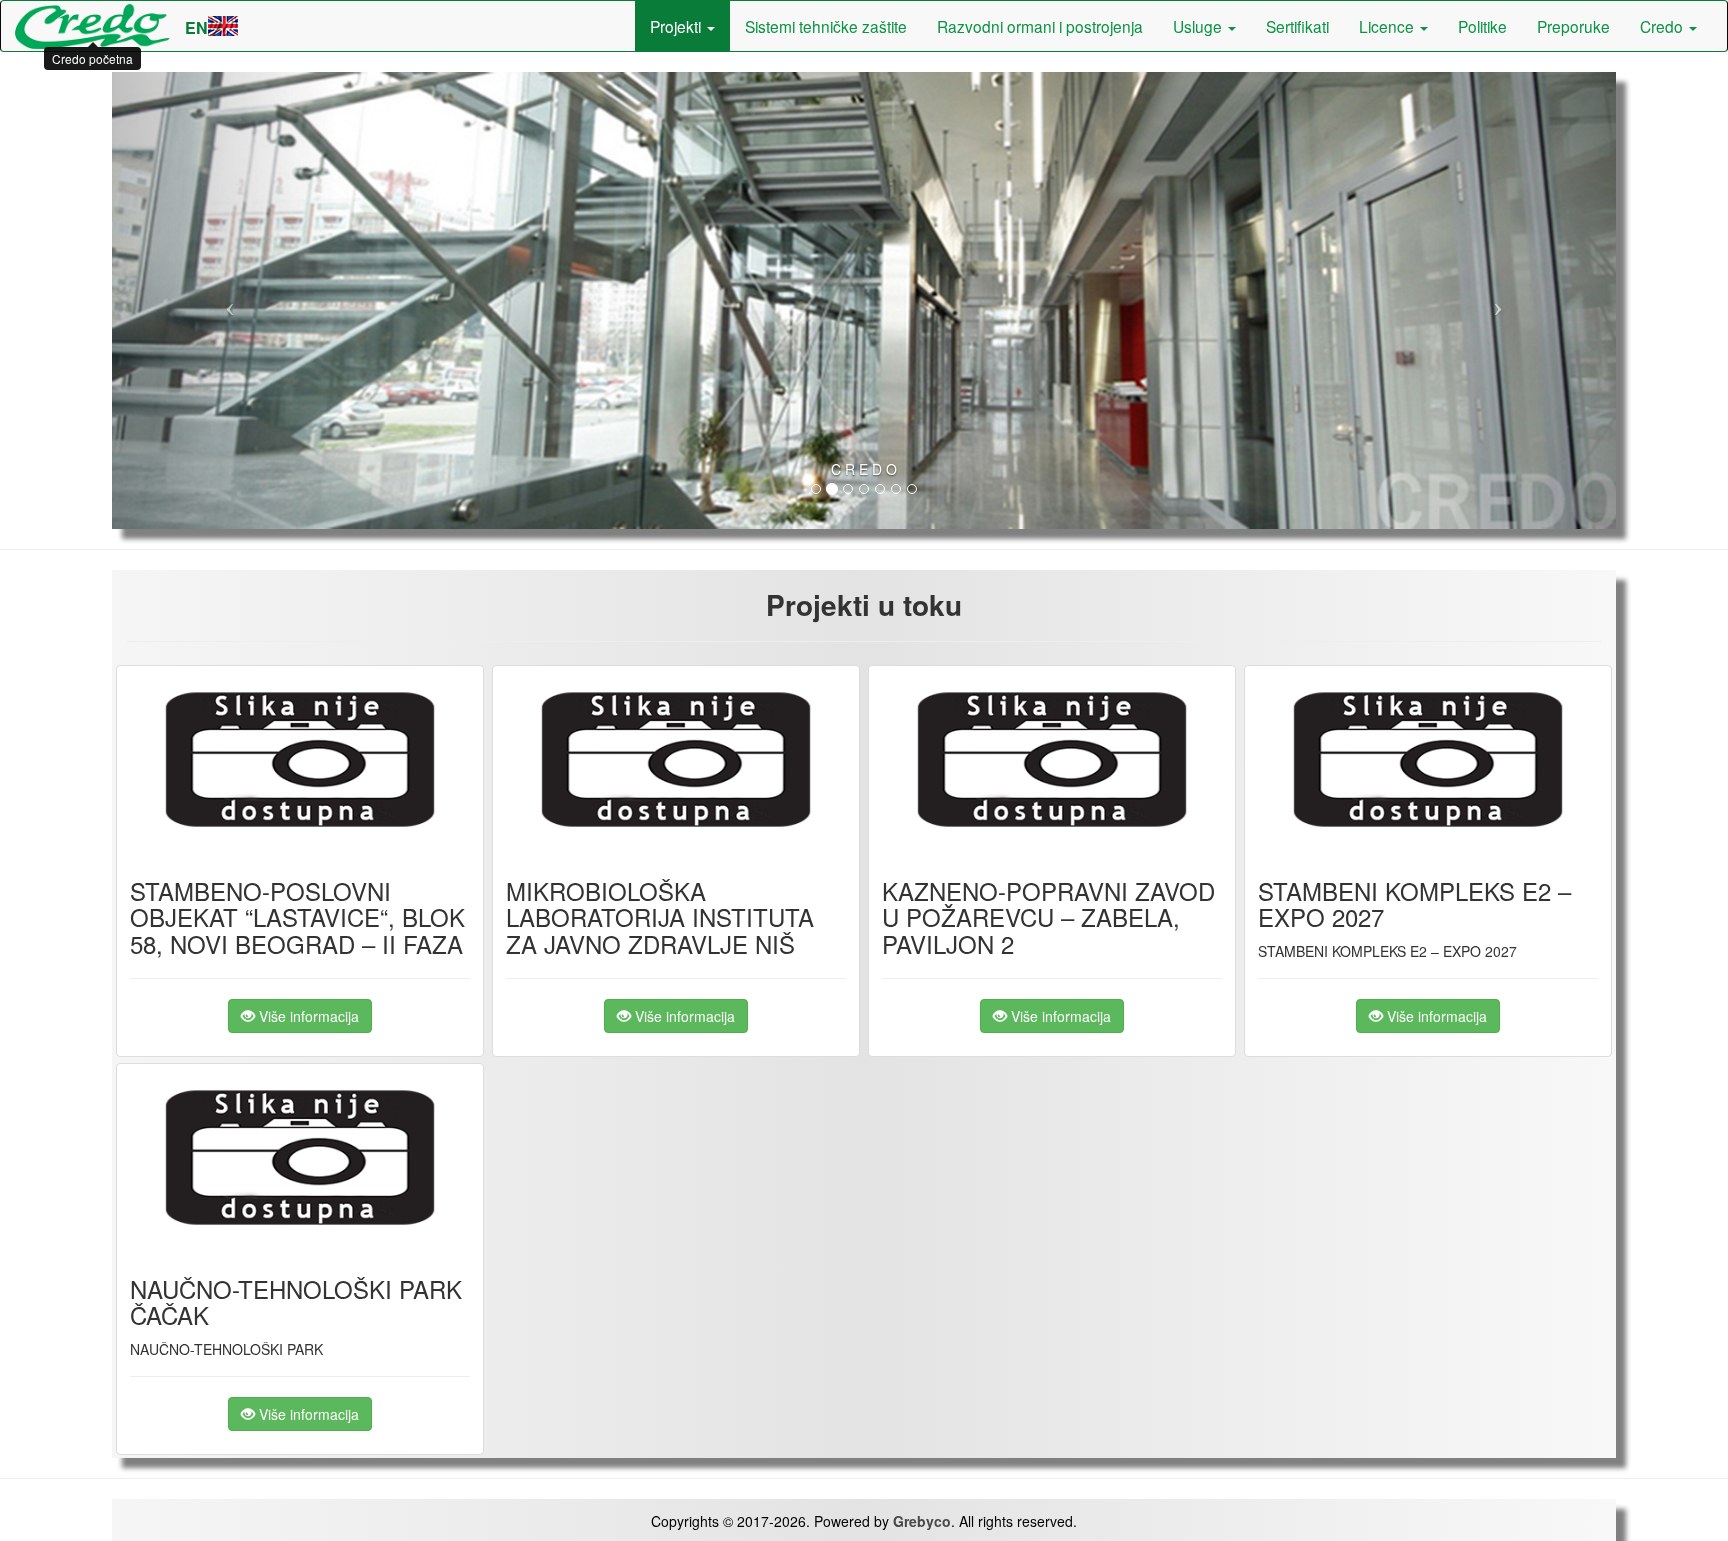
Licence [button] (1388, 26)
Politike (1482, 26)
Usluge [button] (1199, 26)
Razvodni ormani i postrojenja (1040, 26)
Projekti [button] (677, 26)
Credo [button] (1663, 26)
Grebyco (922, 1521)
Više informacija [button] (307, 1016)
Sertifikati (1297, 26)
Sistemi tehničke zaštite (826, 26)
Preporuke (1573, 26)
